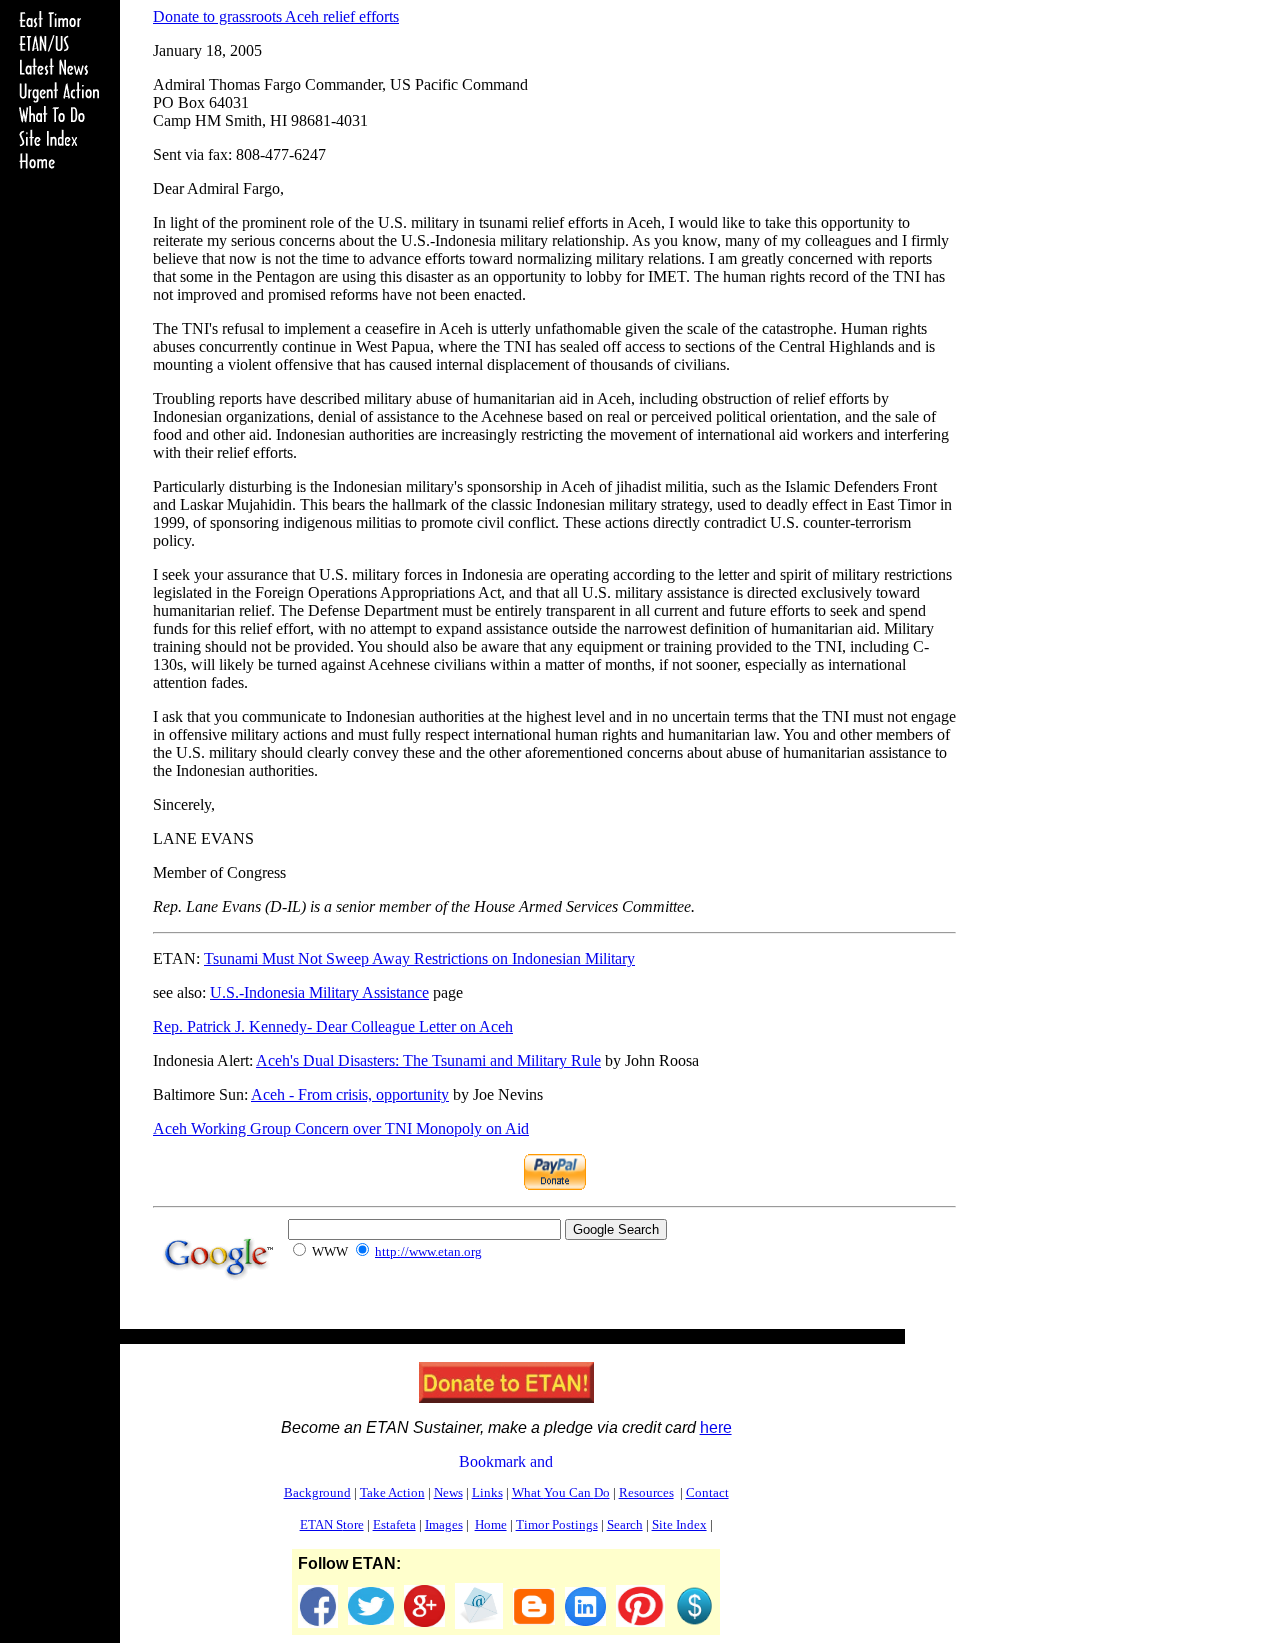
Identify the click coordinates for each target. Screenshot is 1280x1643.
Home (491, 1524)
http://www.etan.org (428, 1251)
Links (487, 1492)
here (716, 1427)
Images (444, 1524)
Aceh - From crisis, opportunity (350, 1094)
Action (392, 1492)
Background (317, 1492)
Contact (707, 1492)
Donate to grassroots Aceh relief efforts (276, 16)
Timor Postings (557, 1524)
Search (625, 1524)
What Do (561, 1492)
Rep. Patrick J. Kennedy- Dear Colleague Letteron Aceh (333, 1026)
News (448, 1492)
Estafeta (394, 1524)
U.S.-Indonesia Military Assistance (319, 992)
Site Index (679, 1524)
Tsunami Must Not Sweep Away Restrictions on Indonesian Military (419, 958)
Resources (646, 1492)
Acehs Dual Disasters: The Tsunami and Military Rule (428, 1060)
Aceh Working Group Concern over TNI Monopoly (341, 1128)
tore (332, 1524)
